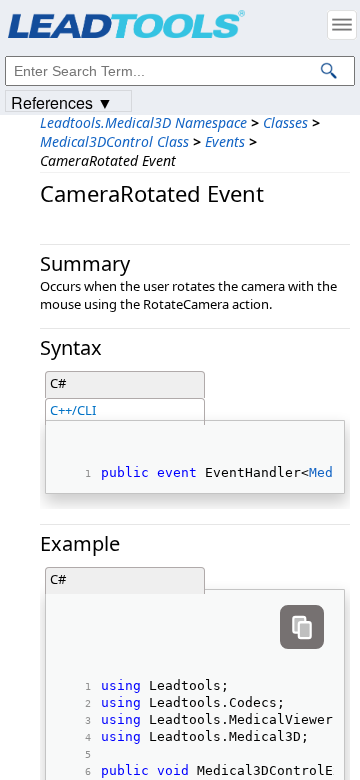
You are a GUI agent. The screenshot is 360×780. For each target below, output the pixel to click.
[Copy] (302, 627)
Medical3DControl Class (114, 141)
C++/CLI (73, 410)
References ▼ (62, 101)
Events (225, 141)
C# (58, 383)
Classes (285, 122)
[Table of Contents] (342, 25)
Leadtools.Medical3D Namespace (143, 122)
